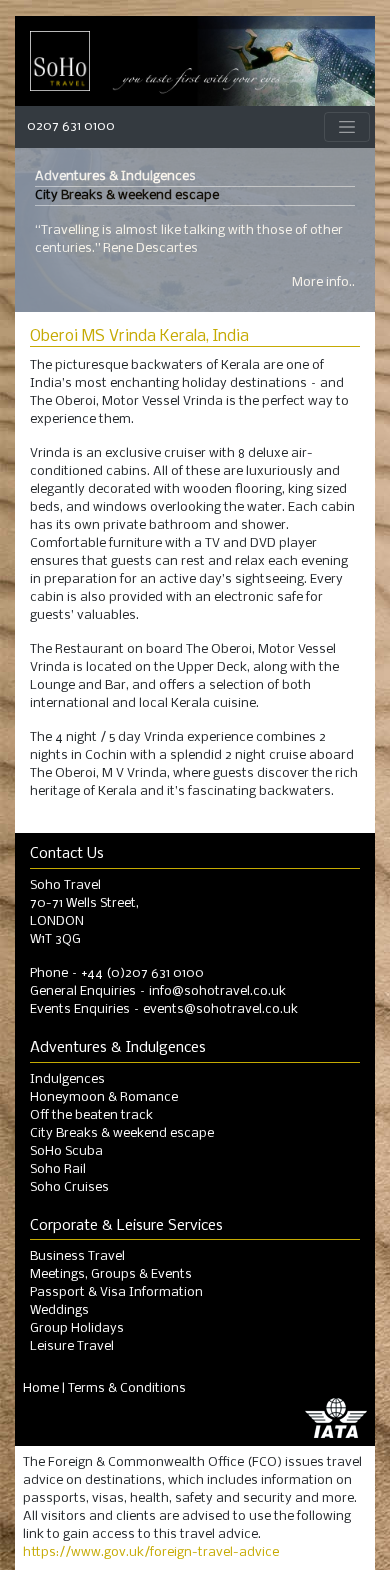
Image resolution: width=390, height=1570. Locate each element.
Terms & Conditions (127, 1388)
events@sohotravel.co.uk (220, 1009)
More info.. (323, 282)
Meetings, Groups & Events (111, 1274)
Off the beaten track (91, 1115)
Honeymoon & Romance (104, 1097)
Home (41, 1388)
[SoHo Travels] (60, 60)
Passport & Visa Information (116, 1292)
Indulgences (67, 1079)
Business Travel (77, 1256)
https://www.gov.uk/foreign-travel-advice (151, 1552)
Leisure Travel (72, 1346)
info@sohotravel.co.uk (217, 991)
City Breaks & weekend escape (122, 1133)
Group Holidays (77, 1328)
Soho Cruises (69, 1187)
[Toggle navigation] (347, 127)
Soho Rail (58, 1169)
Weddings (59, 1310)
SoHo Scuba (66, 1151)
